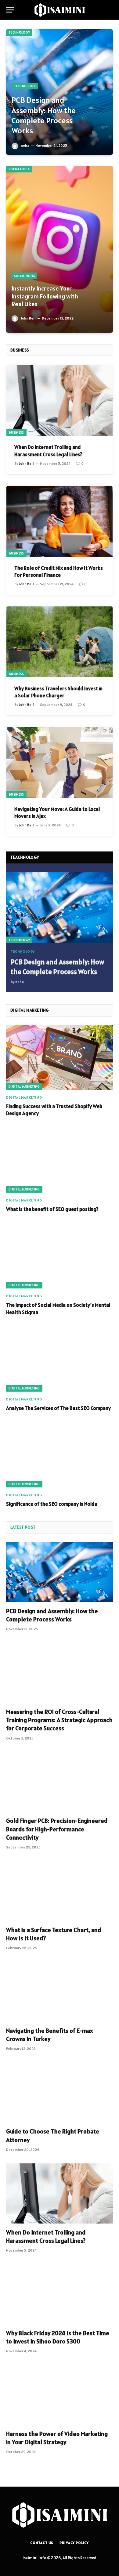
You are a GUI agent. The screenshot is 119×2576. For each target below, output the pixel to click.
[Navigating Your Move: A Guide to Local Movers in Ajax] (60, 762)
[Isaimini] (60, 10)
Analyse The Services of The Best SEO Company (58, 1408)
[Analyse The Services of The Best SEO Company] (60, 1359)
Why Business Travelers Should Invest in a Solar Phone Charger (58, 692)
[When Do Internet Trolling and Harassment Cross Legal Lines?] (60, 400)
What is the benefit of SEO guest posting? (52, 1209)
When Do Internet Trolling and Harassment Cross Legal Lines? (48, 451)
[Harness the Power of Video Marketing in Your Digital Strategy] (60, 2395)
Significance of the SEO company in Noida (52, 1504)
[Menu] (10, 10)
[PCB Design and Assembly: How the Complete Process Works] (60, 92)
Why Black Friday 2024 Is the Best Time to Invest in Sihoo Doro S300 (58, 2337)
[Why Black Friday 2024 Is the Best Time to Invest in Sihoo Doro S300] (60, 2294)
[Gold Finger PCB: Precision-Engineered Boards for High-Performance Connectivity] (60, 1782)
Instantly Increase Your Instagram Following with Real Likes (45, 296)
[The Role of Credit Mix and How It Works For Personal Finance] (60, 521)
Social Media (19, 169)
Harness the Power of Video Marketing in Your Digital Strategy (57, 2438)
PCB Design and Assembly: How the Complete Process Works (44, 115)
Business (16, 432)
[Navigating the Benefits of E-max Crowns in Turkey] (60, 1992)
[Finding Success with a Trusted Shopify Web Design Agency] (60, 1057)
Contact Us (42, 2543)
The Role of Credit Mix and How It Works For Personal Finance (59, 571)
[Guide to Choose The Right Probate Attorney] (60, 2092)
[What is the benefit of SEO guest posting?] (60, 1160)
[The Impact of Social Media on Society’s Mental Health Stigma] (60, 1256)
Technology (19, 32)
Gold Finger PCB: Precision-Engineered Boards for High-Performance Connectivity (57, 1829)
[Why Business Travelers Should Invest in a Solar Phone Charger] (60, 642)
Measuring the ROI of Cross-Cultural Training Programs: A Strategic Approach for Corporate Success (59, 1720)
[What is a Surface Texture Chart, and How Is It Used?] (60, 1891)
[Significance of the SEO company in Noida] (60, 1455)
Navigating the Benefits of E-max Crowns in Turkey (50, 2035)
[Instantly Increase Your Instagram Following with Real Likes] (60, 249)
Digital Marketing (24, 1086)
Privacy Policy (74, 2543)
